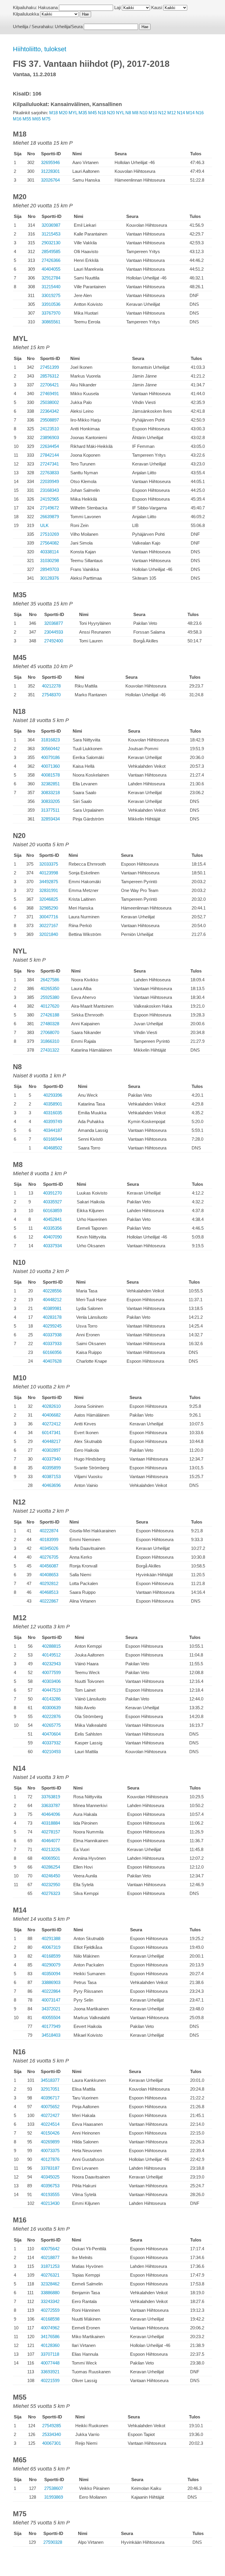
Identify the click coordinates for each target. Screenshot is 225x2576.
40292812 (49, 1583)
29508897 (50, 420)
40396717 (50, 2098)
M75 (46, 119)
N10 (143, 113)
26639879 (50, 517)
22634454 (50, 446)
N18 (102, 113)
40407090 (52, 1237)
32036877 (54, 623)
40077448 (50, 2363)
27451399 (50, 367)
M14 (190, 113)
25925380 (50, 997)
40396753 (50, 2186)
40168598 (50, 2319)
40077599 (51, 1672)
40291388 (51, 1938)
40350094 (51, 1974)
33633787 (51, 1805)
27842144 (50, 455)
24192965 (50, 499)
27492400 (54, 641)
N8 (128, 113)
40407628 (52, 1361)
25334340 (52, 2434)
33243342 (50, 2301)
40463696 (51, 1485)
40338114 (49, 552)
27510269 (50, 534)
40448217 (51, 1441)
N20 (111, 113)
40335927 (52, 1202)
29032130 (51, 243)
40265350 (50, 988)
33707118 (50, 2354)
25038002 (50, 402)
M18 (53, 113)
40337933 (52, 1344)
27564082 (50, 543)
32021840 (49, 934)
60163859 (52, 1211)
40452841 (52, 1219)
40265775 (51, 1725)
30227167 (49, 926)
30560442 (50, 749)
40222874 (49, 1531)
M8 (135, 113)
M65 (36, 119)
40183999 (49, 1539)
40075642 (50, 2249)
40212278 (51, 686)
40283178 (52, 1317)
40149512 (51, 1655)
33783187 (50, 2168)
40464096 (51, 1814)
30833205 (50, 801)
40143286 (51, 1699)
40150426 (50, 2133)
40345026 (49, 1548)
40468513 (49, 1592)
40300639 (51, 1708)
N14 (181, 113)
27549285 (52, 2426)
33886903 (51, 1982)
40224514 (50, 2124)
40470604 (51, 1734)
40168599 (51, 1956)
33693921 (50, 2372)
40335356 (52, 1228)
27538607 (54, 2488)
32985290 (49, 908)
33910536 (51, 304)
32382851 (50, 784)
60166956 (52, 1352)
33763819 (51, 1797)
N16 (200, 113)
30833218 (50, 793)
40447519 (51, 1690)
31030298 (50, 561)
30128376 (50, 578)
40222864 (51, 1991)
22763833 (50, 473)
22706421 (50, 385)
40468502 (53, 1148)
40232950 (51, 1885)
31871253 (50, 2266)
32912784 (51, 278)
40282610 (51, 1406)
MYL (73, 113)
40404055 (51, 269)
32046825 (49, 899)
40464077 (51, 1841)
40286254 (51, 1867)
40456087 (49, 1566)
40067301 (52, 2443)
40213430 (50, 2203)
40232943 (51, 1664)
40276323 (51, 1893)
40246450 (51, 1876)
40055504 (51, 2018)
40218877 (50, 2257)
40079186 (50, 757)
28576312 (50, 376)
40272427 (50, 2115)
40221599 (50, 2380)
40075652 (50, 2107)
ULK (44, 525)
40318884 (51, 1823)
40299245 (52, 1326)
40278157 (51, 1832)
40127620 (50, 1006)
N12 (162, 113)
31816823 (50, 740)
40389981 (52, 1308)
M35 (83, 113)
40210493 (51, 1752)
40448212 (52, 1300)
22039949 (50, 481)
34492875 (49, 882)
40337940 (51, 1459)
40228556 (52, 1291)
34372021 (51, 2009)
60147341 (51, 1433)
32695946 (50, 162)
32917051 (50, 2089)
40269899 (50, 2142)
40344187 (53, 1130)
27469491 (50, 394)
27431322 (50, 1050)
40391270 (52, 1193)
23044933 (54, 632)
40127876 (50, 2159)
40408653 (49, 1575)
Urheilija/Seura (69, 27)
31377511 (50, 810)
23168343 (50, 490)
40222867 (49, 1601)
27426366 (51, 260)
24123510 (50, 429)
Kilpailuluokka (26, 14)
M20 (63, 113)
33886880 (50, 2293)
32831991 (49, 890)
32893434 (50, 819)
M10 (153, 113)
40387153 (51, 1476)
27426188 (50, 1015)
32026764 (50, 180)
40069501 (51, 1858)
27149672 (50, 508)
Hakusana (48, 7)
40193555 (50, 2194)
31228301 (50, 171)
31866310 (50, 1041)
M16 (17, 119)
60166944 (53, 1139)
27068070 (50, 1032)
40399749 (53, 1121)
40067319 (51, 1947)
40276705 (49, 1557)
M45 (92, 113)
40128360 (50, 2345)
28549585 (51, 251)
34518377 (50, 2080)
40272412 (51, 1424)
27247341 (50, 464)
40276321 (50, 2275)
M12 (172, 113)
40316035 (53, 1113)
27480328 (50, 1024)
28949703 (50, 569)
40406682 (51, 1415)
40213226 (51, 1849)
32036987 (51, 225)
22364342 (50, 411)
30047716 (49, 917)
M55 (27, 119)
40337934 (52, 1246)
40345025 (50, 2177)
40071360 (50, 766)
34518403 (51, 2035)
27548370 (51, 695)
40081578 (50, 775)
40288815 (51, 1646)
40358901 (53, 1104)
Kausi (157, 7)
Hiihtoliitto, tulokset (40, 49)
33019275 (51, 295)
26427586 (50, 980)
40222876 (51, 1716)
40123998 (49, 873)
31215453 (51, 234)
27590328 (53, 2542)
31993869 (54, 2497)
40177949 (51, 2026)
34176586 (50, 2337)
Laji (117, 7)
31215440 (51, 287)
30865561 (51, 322)
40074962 (50, 2328)
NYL (120, 113)
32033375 (49, 864)
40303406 (51, 1681)
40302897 (51, 1450)
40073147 (51, 2000)
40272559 (50, 2310)
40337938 (52, 1335)
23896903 (50, 437)
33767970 (51, 313)
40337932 (51, 1743)
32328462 (50, 2284)
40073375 (50, 2151)
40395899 (51, 1468)
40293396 (53, 1095)
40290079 (51, 1965)
